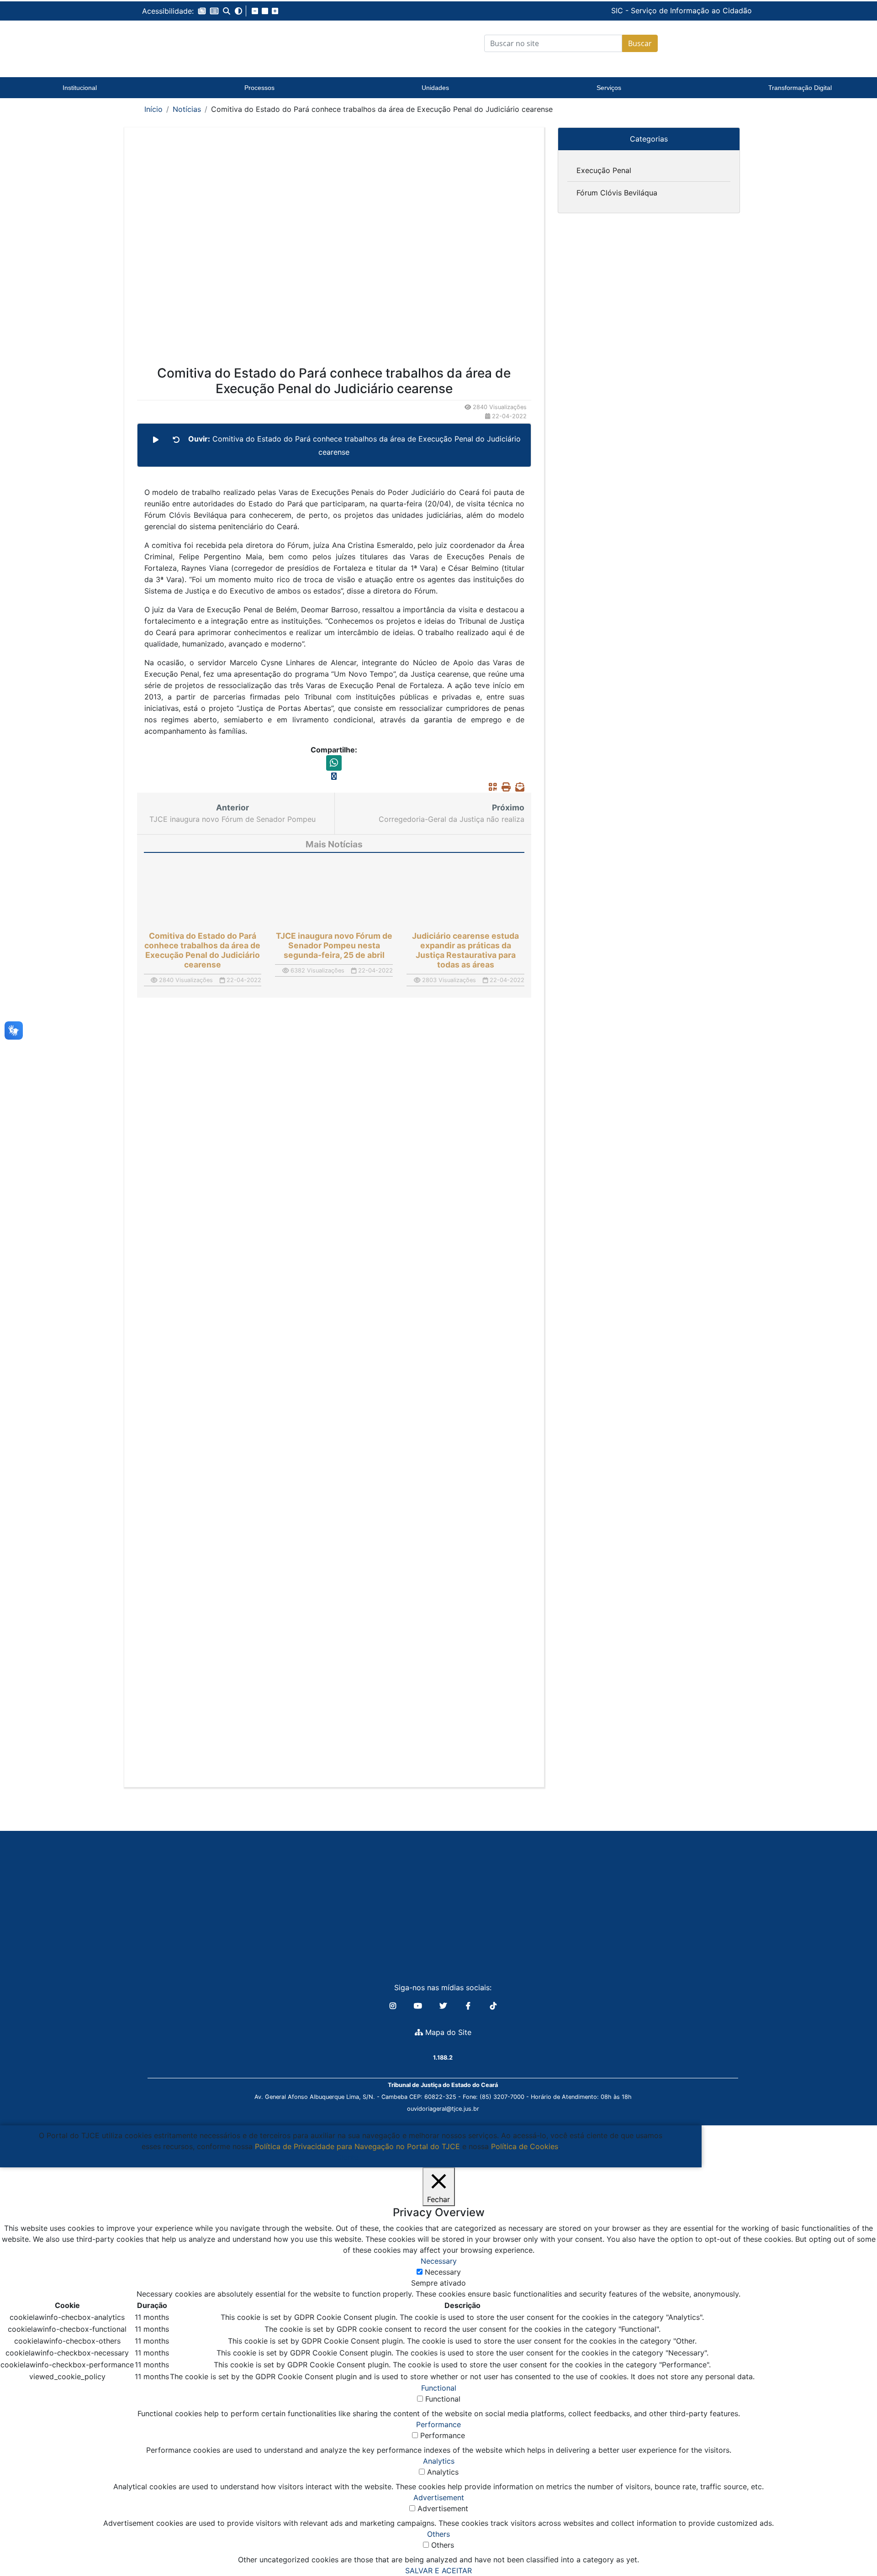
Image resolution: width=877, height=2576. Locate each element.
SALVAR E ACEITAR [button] (438, 2571)
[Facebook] (469, 2006)
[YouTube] (419, 2006)
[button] (202, 11)
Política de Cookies (525, 2146)
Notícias (187, 109)
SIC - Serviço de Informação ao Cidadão (619, 11)
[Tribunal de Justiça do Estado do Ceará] (199, 43)
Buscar (640, 43)
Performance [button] (438, 2424)
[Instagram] (394, 2006)
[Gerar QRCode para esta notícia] (491, 787)
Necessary (443, 2272)
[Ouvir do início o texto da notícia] (176, 440)
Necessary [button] (439, 2261)
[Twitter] (444, 2006)
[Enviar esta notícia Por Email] (518, 787)
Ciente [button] (347, 2157)
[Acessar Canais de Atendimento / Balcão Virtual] (852, 2543)
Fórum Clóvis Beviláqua (617, 193)
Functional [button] (439, 2388)
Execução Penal (604, 170)
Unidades (435, 88)
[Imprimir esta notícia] (504, 787)
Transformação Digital (800, 88)
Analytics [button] (439, 2461)
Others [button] (438, 2534)
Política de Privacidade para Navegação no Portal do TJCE (357, 2146)
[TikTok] (493, 2006)
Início (153, 109)
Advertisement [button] (439, 2497)
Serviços (609, 88)
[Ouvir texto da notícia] (156, 440)
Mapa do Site (447, 2032)
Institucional (80, 88)
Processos (259, 88)
